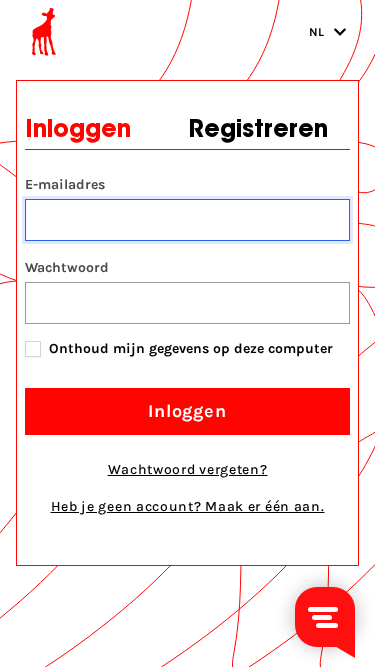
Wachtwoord (67, 267)
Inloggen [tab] (78, 131)
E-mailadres (65, 184)
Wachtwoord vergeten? (188, 469)
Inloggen (187, 411)
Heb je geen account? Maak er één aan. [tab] (188, 506)
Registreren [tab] (258, 131)
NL (317, 32)
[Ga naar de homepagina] (44, 32)
